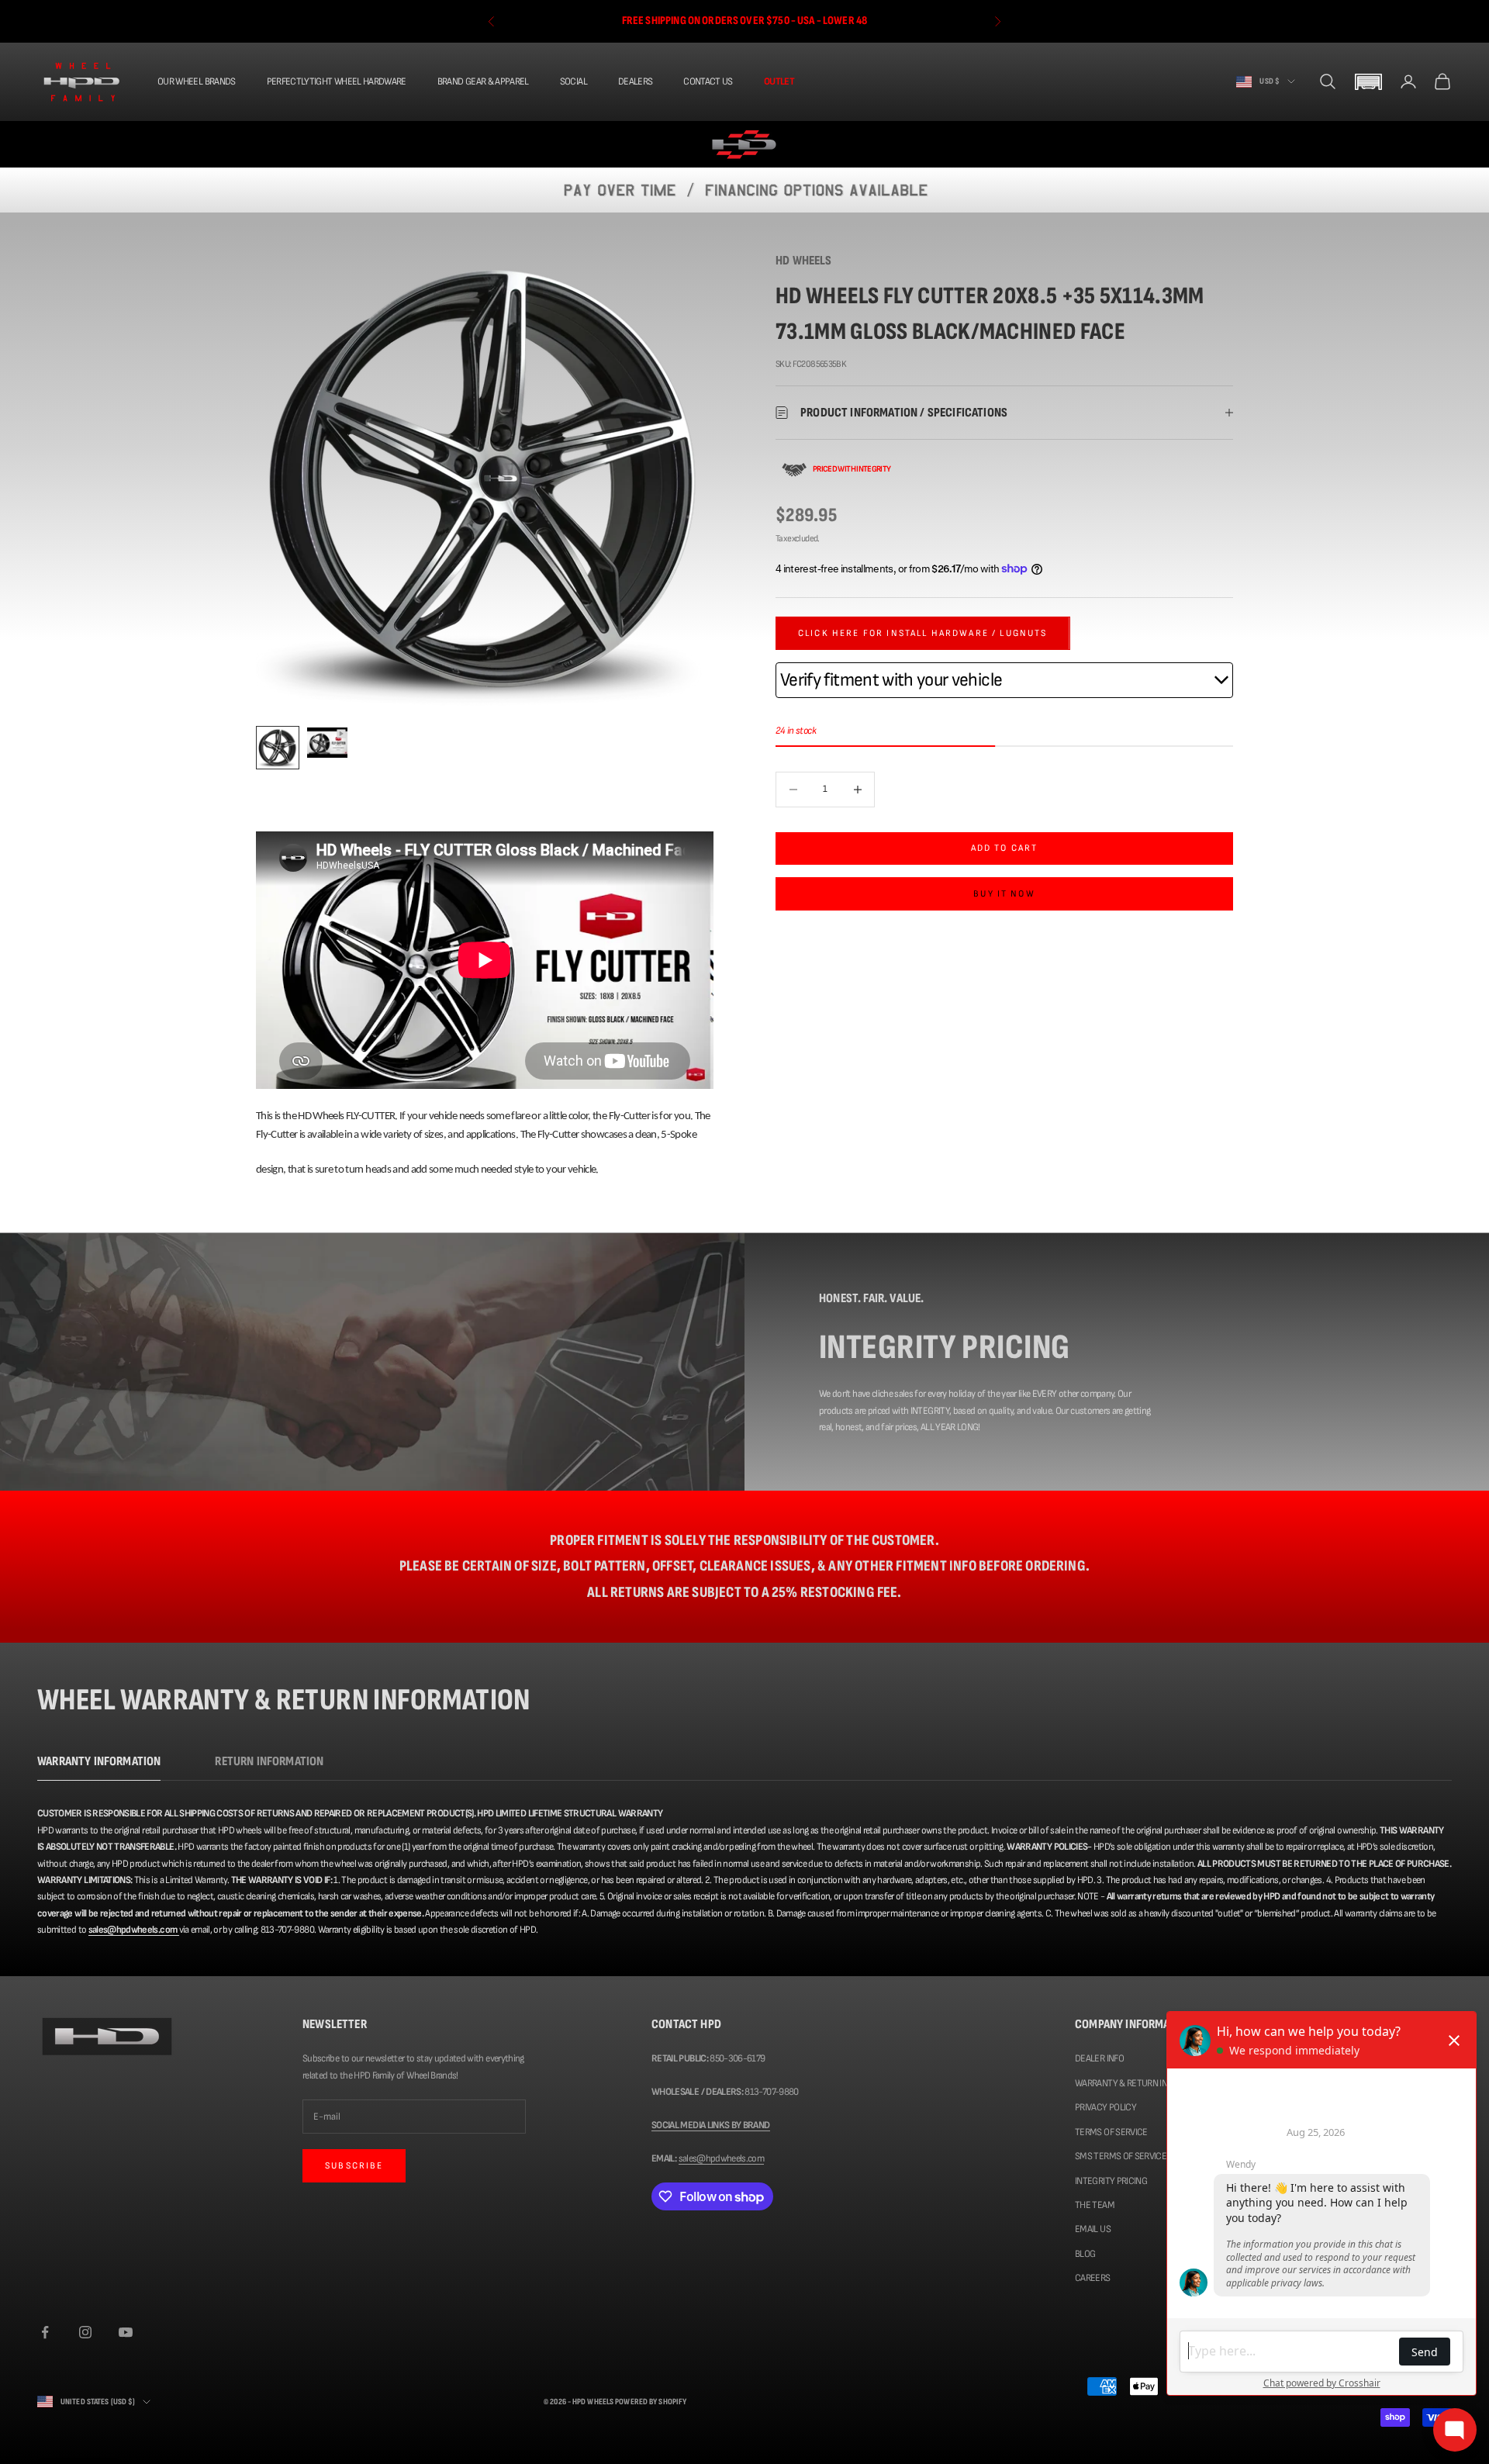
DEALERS (635, 81)
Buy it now (1004, 893)
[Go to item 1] (278, 748)
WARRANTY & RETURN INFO (1126, 2083)
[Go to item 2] (327, 743)
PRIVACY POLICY (1106, 2107)
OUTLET (779, 81)
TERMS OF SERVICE (1111, 2132)
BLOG (1085, 2254)
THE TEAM (1095, 2205)
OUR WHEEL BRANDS (197, 81)
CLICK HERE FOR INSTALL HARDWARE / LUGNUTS (923, 633)
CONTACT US (708, 81)
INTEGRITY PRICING (1111, 2181)
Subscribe (354, 2166)
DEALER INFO (1099, 2058)
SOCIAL (573, 81)
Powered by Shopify (651, 2402)
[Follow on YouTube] (126, 2332)
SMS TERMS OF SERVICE (1121, 2156)
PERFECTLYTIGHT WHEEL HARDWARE (337, 81)
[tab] (99, 1766)
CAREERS (1092, 2278)
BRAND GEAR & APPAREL (483, 81)
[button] (1368, 82)
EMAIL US (1093, 2229)
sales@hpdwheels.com (722, 2158)
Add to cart (1005, 848)
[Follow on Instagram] (85, 2332)
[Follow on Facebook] (45, 2332)
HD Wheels (804, 261)
